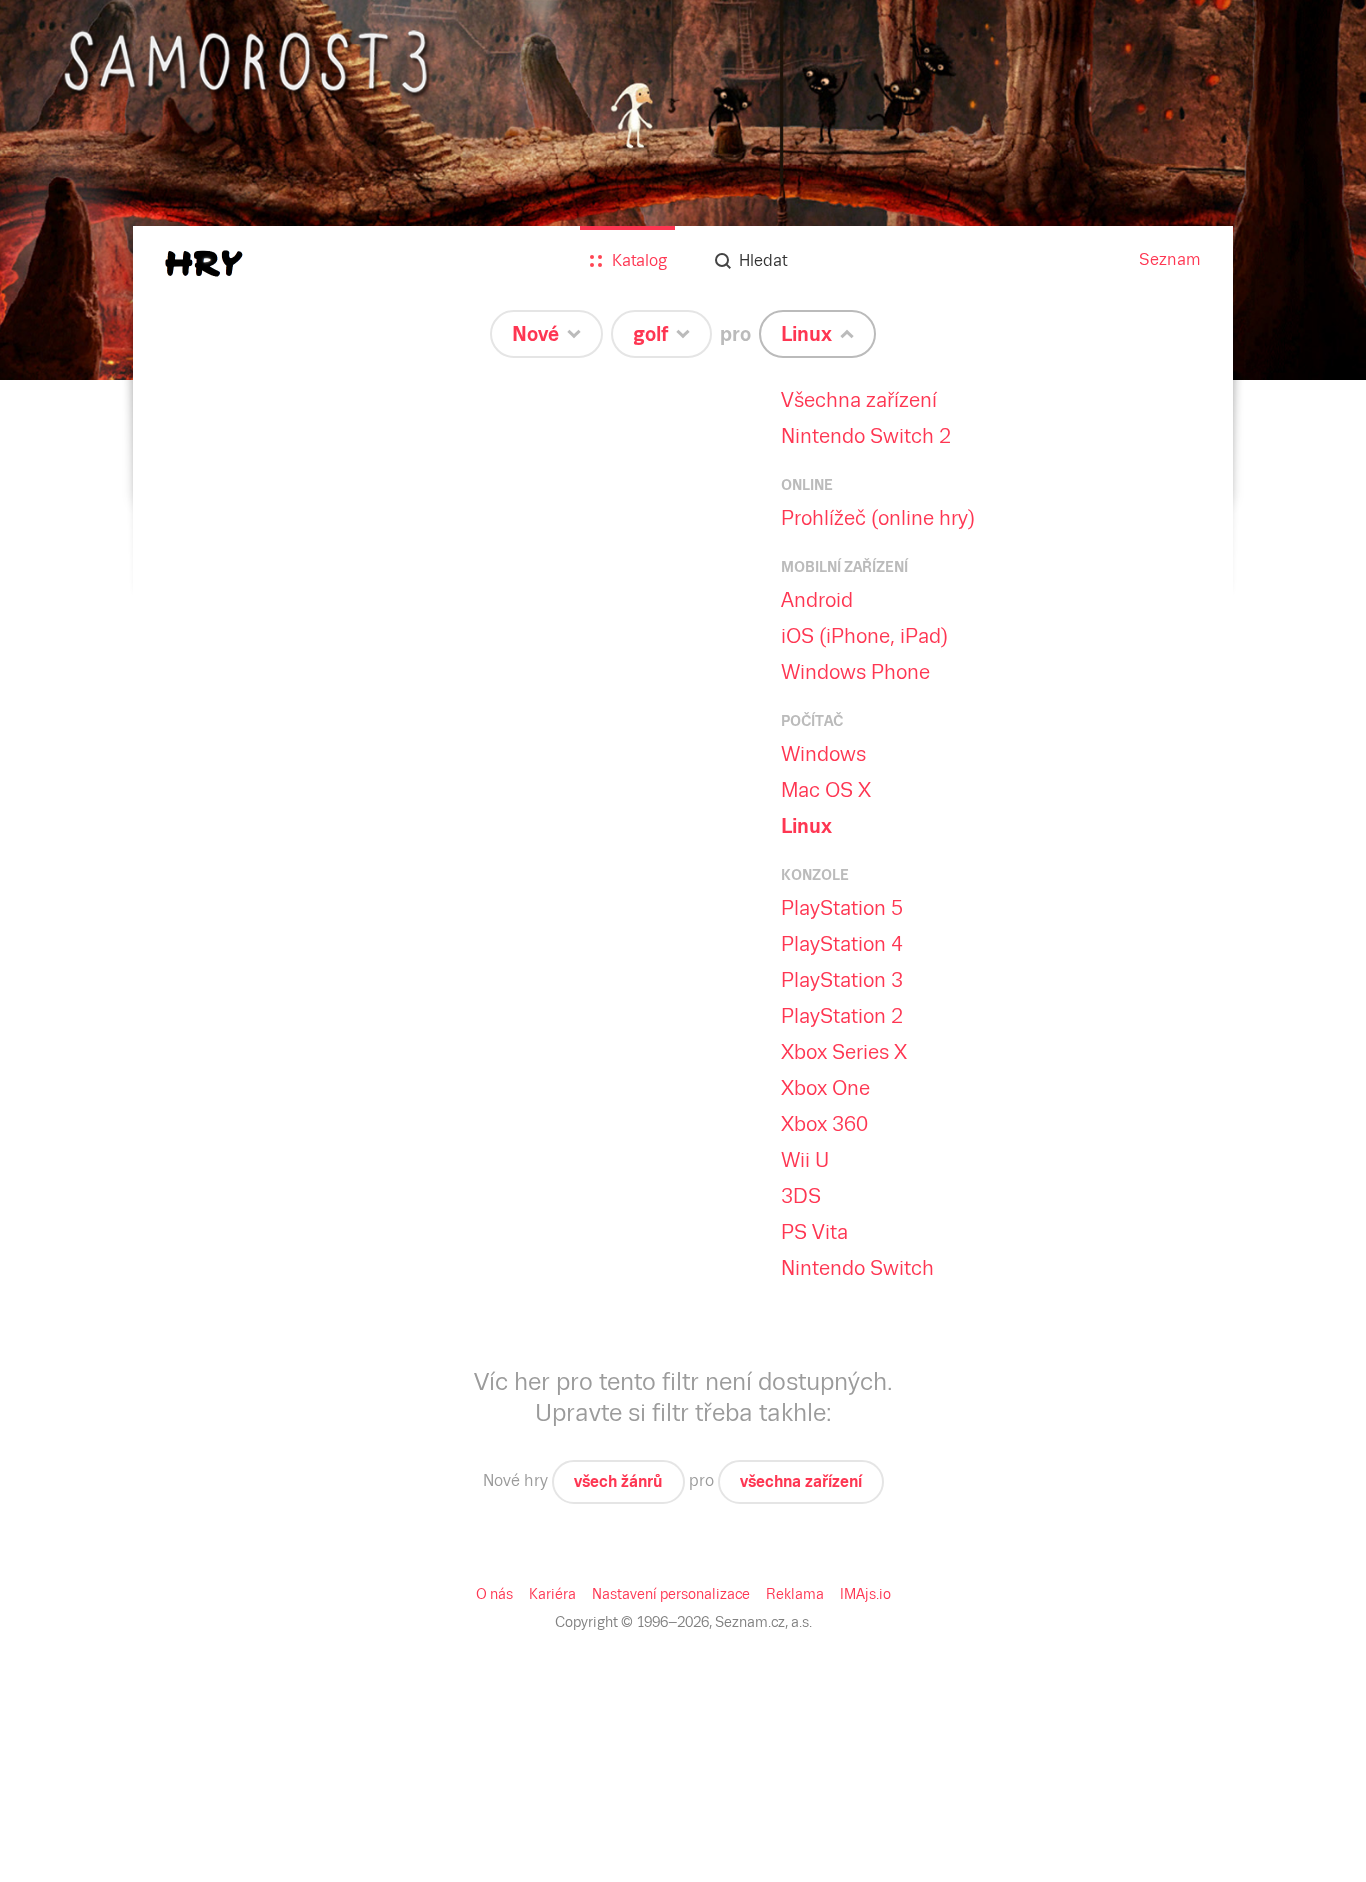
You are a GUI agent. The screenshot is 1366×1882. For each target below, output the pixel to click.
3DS (801, 1196)
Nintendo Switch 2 (866, 436)
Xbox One (825, 1088)
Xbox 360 (824, 1124)
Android (817, 600)
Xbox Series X (844, 1052)
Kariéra (552, 1594)
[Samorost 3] (683, 190)
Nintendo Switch (857, 1268)
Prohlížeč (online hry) (878, 518)
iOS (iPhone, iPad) (864, 636)
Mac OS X (826, 790)
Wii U (805, 1160)
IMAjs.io (865, 1594)
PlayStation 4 (842, 944)
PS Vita (814, 1232)
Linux (806, 826)
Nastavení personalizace (671, 1594)
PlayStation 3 (842, 980)
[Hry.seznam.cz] (204, 263)
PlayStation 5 (842, 908)
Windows (823, 754)
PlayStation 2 (842, 1016)
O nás (494, 1594)
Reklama (795, 1594)
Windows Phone (855, 672)
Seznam (1170, 259)
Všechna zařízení (859, 400)
